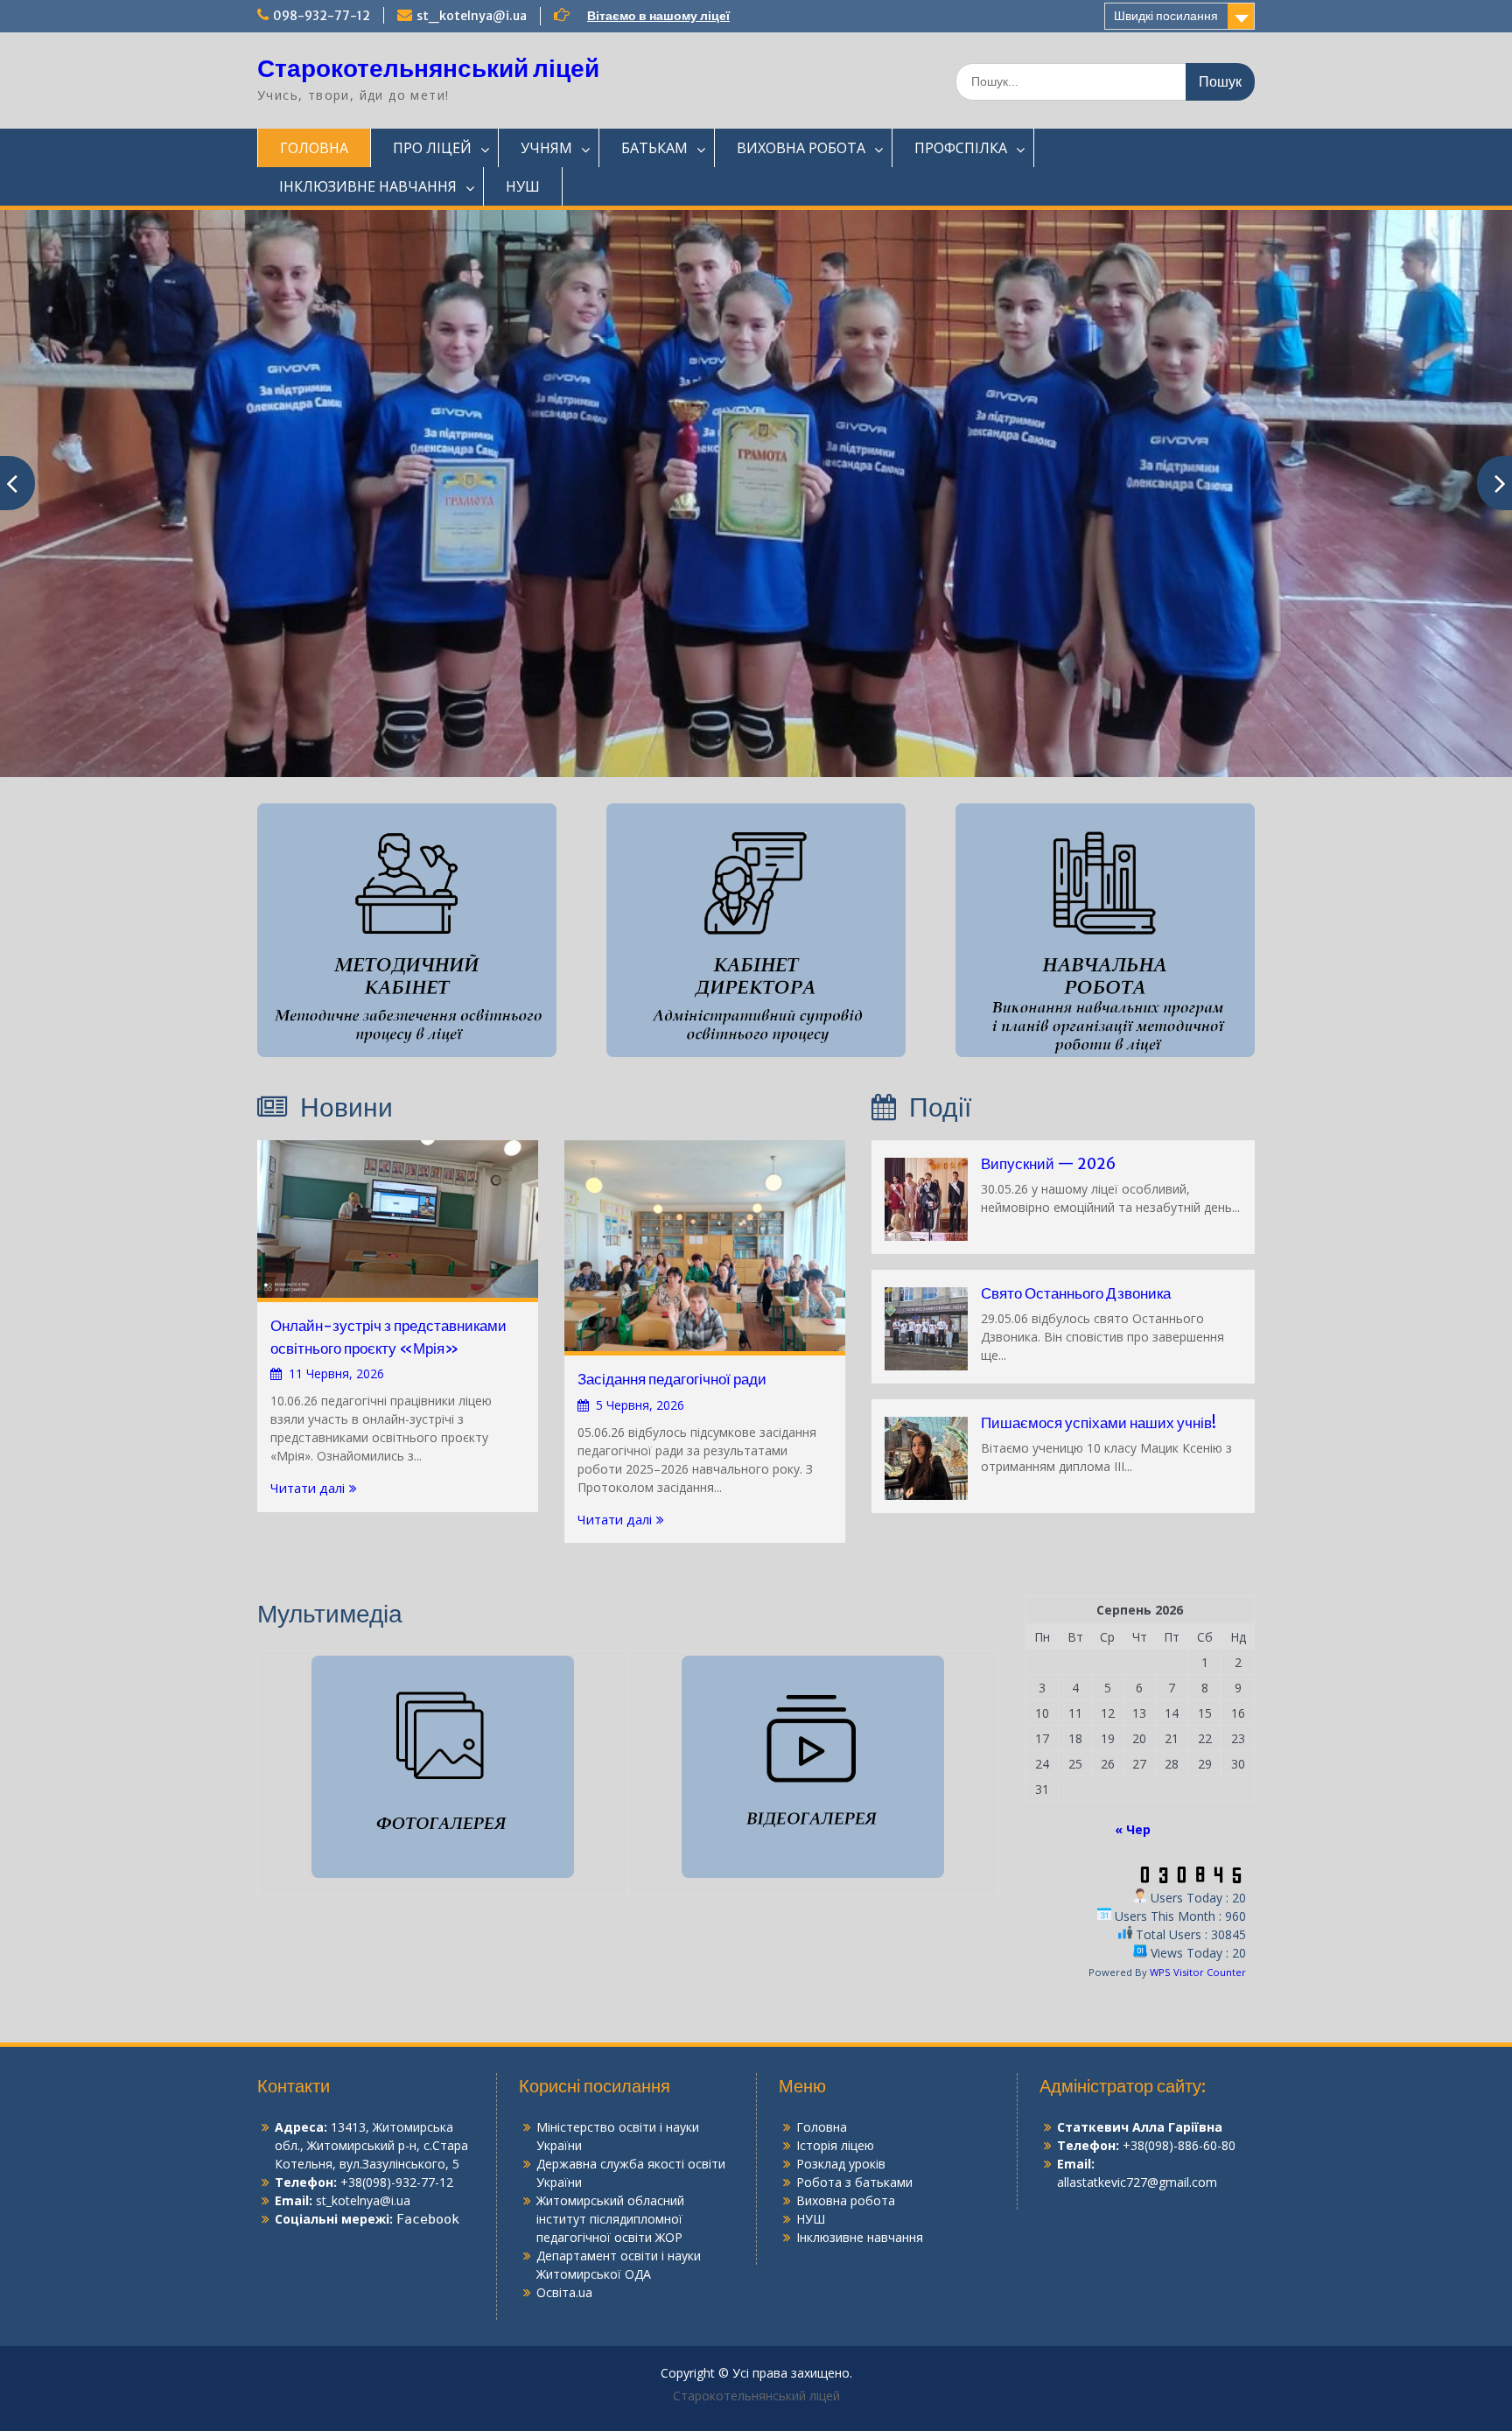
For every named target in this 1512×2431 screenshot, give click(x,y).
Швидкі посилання (1166, 16)
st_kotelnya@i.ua (472, 16)
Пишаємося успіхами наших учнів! (1099, 1423)
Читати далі (308, 1488)
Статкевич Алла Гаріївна (1140, 2127)
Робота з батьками (854, 2182)
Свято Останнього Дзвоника (1076, 1293)
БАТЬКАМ (654, 148)
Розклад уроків (841, 2164)
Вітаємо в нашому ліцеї (658, 16)
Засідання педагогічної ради (672, 1379)
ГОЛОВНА (314, 148)
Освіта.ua (564, 2292)
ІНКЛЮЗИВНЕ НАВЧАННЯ (368, 186)
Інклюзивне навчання (860, 2237)
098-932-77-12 (322, 16)
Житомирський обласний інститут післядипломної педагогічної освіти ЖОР (610, 2219)
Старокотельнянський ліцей (428, 68)
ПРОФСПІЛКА (961, 148)
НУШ (523, 186)
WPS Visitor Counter (1198, 1972)
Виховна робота (846, 2200)
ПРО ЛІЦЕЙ (432, 148)
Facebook (428, 2219)
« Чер (1133, 1829)
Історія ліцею (835, 2145)
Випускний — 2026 (1048, 1164)
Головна (822, 2127)
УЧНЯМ (546, 148)
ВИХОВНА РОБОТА (801, 148)
